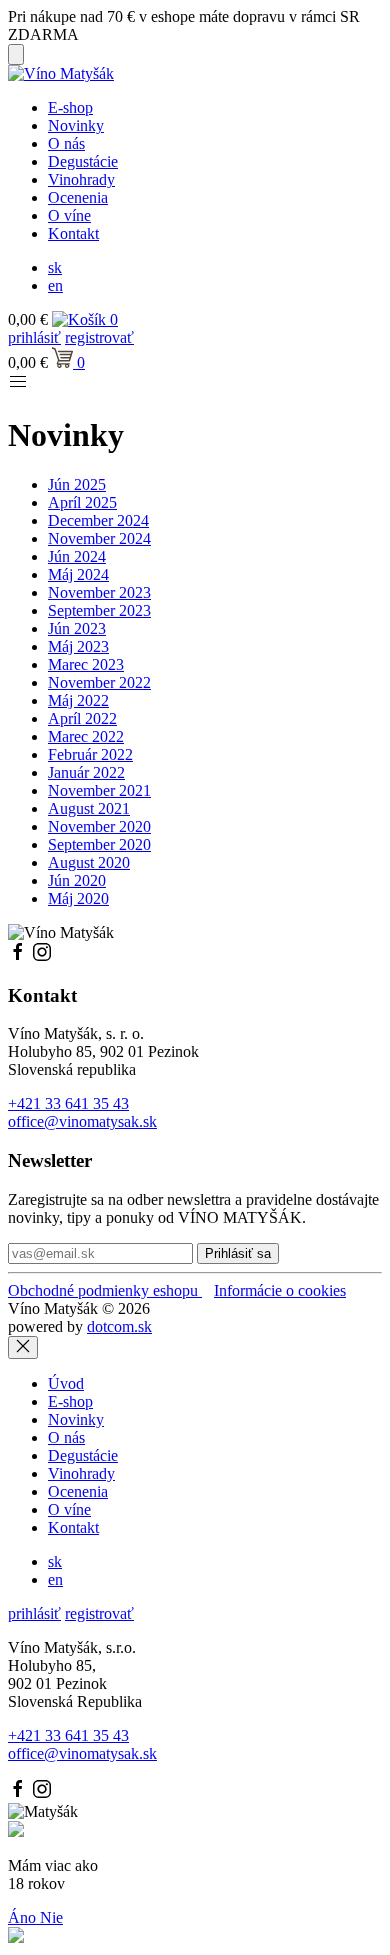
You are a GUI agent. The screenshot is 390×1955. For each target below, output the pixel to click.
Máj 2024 (78, 574)
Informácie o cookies (280, 1290)
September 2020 (99, 844)
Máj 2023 (78, 646)
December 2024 (98, 520)
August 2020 (89, 862)
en (55, 285)
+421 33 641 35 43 (68, 1103)
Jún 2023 (77, 628)
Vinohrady (81, 179)
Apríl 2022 (82, 718)
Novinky (76, 125)
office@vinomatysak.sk (82, 1121)
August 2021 (89, 808)
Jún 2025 (77, 484)
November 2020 (99, 826)
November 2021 (99, 790)
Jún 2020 (77, 880)
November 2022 (99, 682)
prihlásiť (34, 337)
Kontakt (73, 233)
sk (55, 267)
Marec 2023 (86, 664)
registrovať (99, 337)
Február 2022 (90, 754)
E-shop (70, 107)
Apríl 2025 (82, 502)
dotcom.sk (119, 1326)
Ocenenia (78, 197)
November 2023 (99, 592)
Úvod (66, 1383)
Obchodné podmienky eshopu (105, 1290)
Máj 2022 (78, 700)
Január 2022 (86, 772)
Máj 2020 (78, 898)
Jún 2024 (77, 556)
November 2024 (99, 538)
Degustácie (83, 161)
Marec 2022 (86, 736)
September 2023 (99, 610)
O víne (69, 215)
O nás (66, 143)
